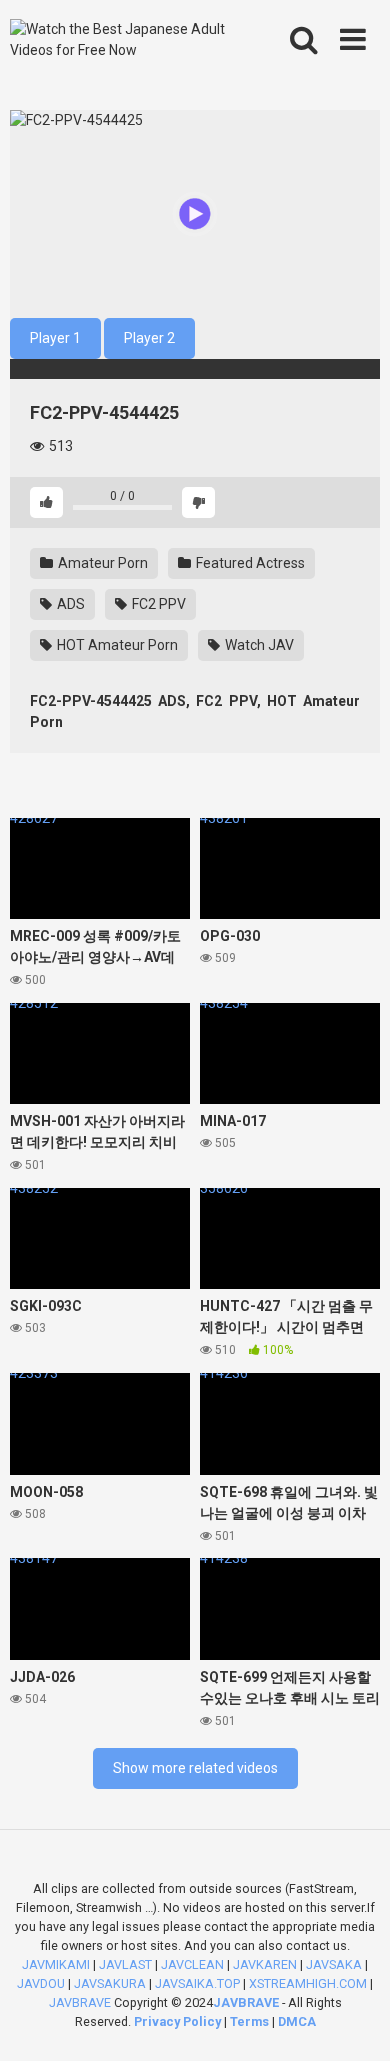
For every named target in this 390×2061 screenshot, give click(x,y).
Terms (251, 2021)
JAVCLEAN (192, 1964)
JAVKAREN (265, 1964)
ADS (69, 604)
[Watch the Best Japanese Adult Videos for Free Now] (121, 40)
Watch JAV (258, 645)
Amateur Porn (101, 563)
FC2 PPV (157, 604)
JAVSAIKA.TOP (197, 1983)
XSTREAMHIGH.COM (308, 1983)
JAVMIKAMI (56, 1964)
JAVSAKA (334, 1964)
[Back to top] (353, 2020)
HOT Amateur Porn (116, 645)
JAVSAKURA (110, 1983)
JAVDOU (41, 1983)
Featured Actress (249, 563)
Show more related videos (195, 1768)
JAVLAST (125, 1964)
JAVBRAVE (80, 2002)
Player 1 (55, 338)
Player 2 (149, 338)
